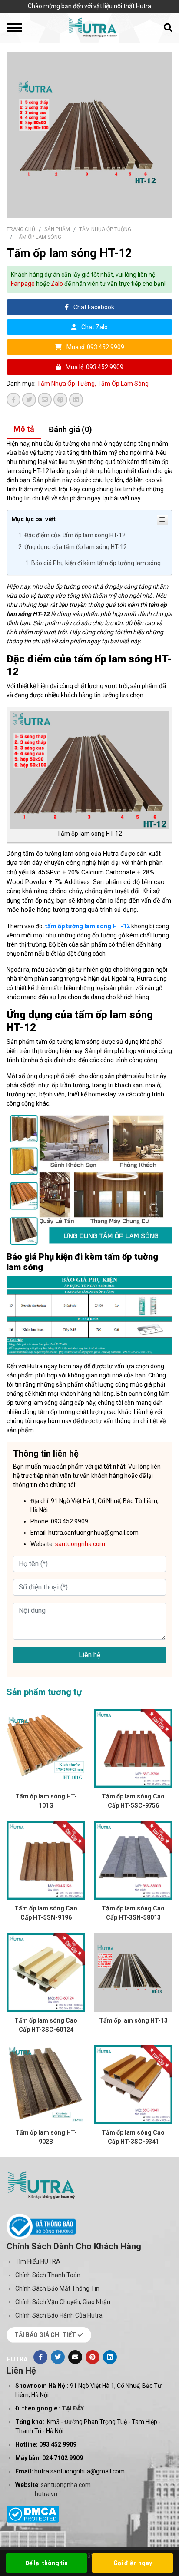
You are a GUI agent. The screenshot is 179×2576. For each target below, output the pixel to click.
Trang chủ (21, 229)
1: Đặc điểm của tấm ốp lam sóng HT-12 (72, 535)
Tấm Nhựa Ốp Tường (105, 229)
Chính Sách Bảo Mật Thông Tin (57, 2288)
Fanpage (23, 284)
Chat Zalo (94, 327)
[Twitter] (58, 2357)
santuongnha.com (66, 2485)
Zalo (57, 284)
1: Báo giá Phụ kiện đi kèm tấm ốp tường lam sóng (93, 563)
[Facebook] (40, 2357)
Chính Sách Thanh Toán (48, 2275)
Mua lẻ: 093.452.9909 (94, 367)
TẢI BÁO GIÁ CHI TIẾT (46, 2335)
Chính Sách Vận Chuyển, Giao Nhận (63, 2302)
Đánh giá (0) (70, 429)
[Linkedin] (110, 2357)
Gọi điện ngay (133, 2563)
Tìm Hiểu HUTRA (38, 2261)
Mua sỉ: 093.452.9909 (95, 347)
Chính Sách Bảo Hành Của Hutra (59, 2315)
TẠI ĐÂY (73, 2408)
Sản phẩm (57, 229)
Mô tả (24, 429)
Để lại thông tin (46, 2563)
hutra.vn (46, 2494)
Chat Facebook (93, 307)
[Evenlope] (75, 2357)
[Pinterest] (93, 2357)
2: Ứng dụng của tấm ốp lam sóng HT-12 (73, 547)
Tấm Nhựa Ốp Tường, (67, 384)
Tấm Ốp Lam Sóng (38, 237)
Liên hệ (89, 1655)
